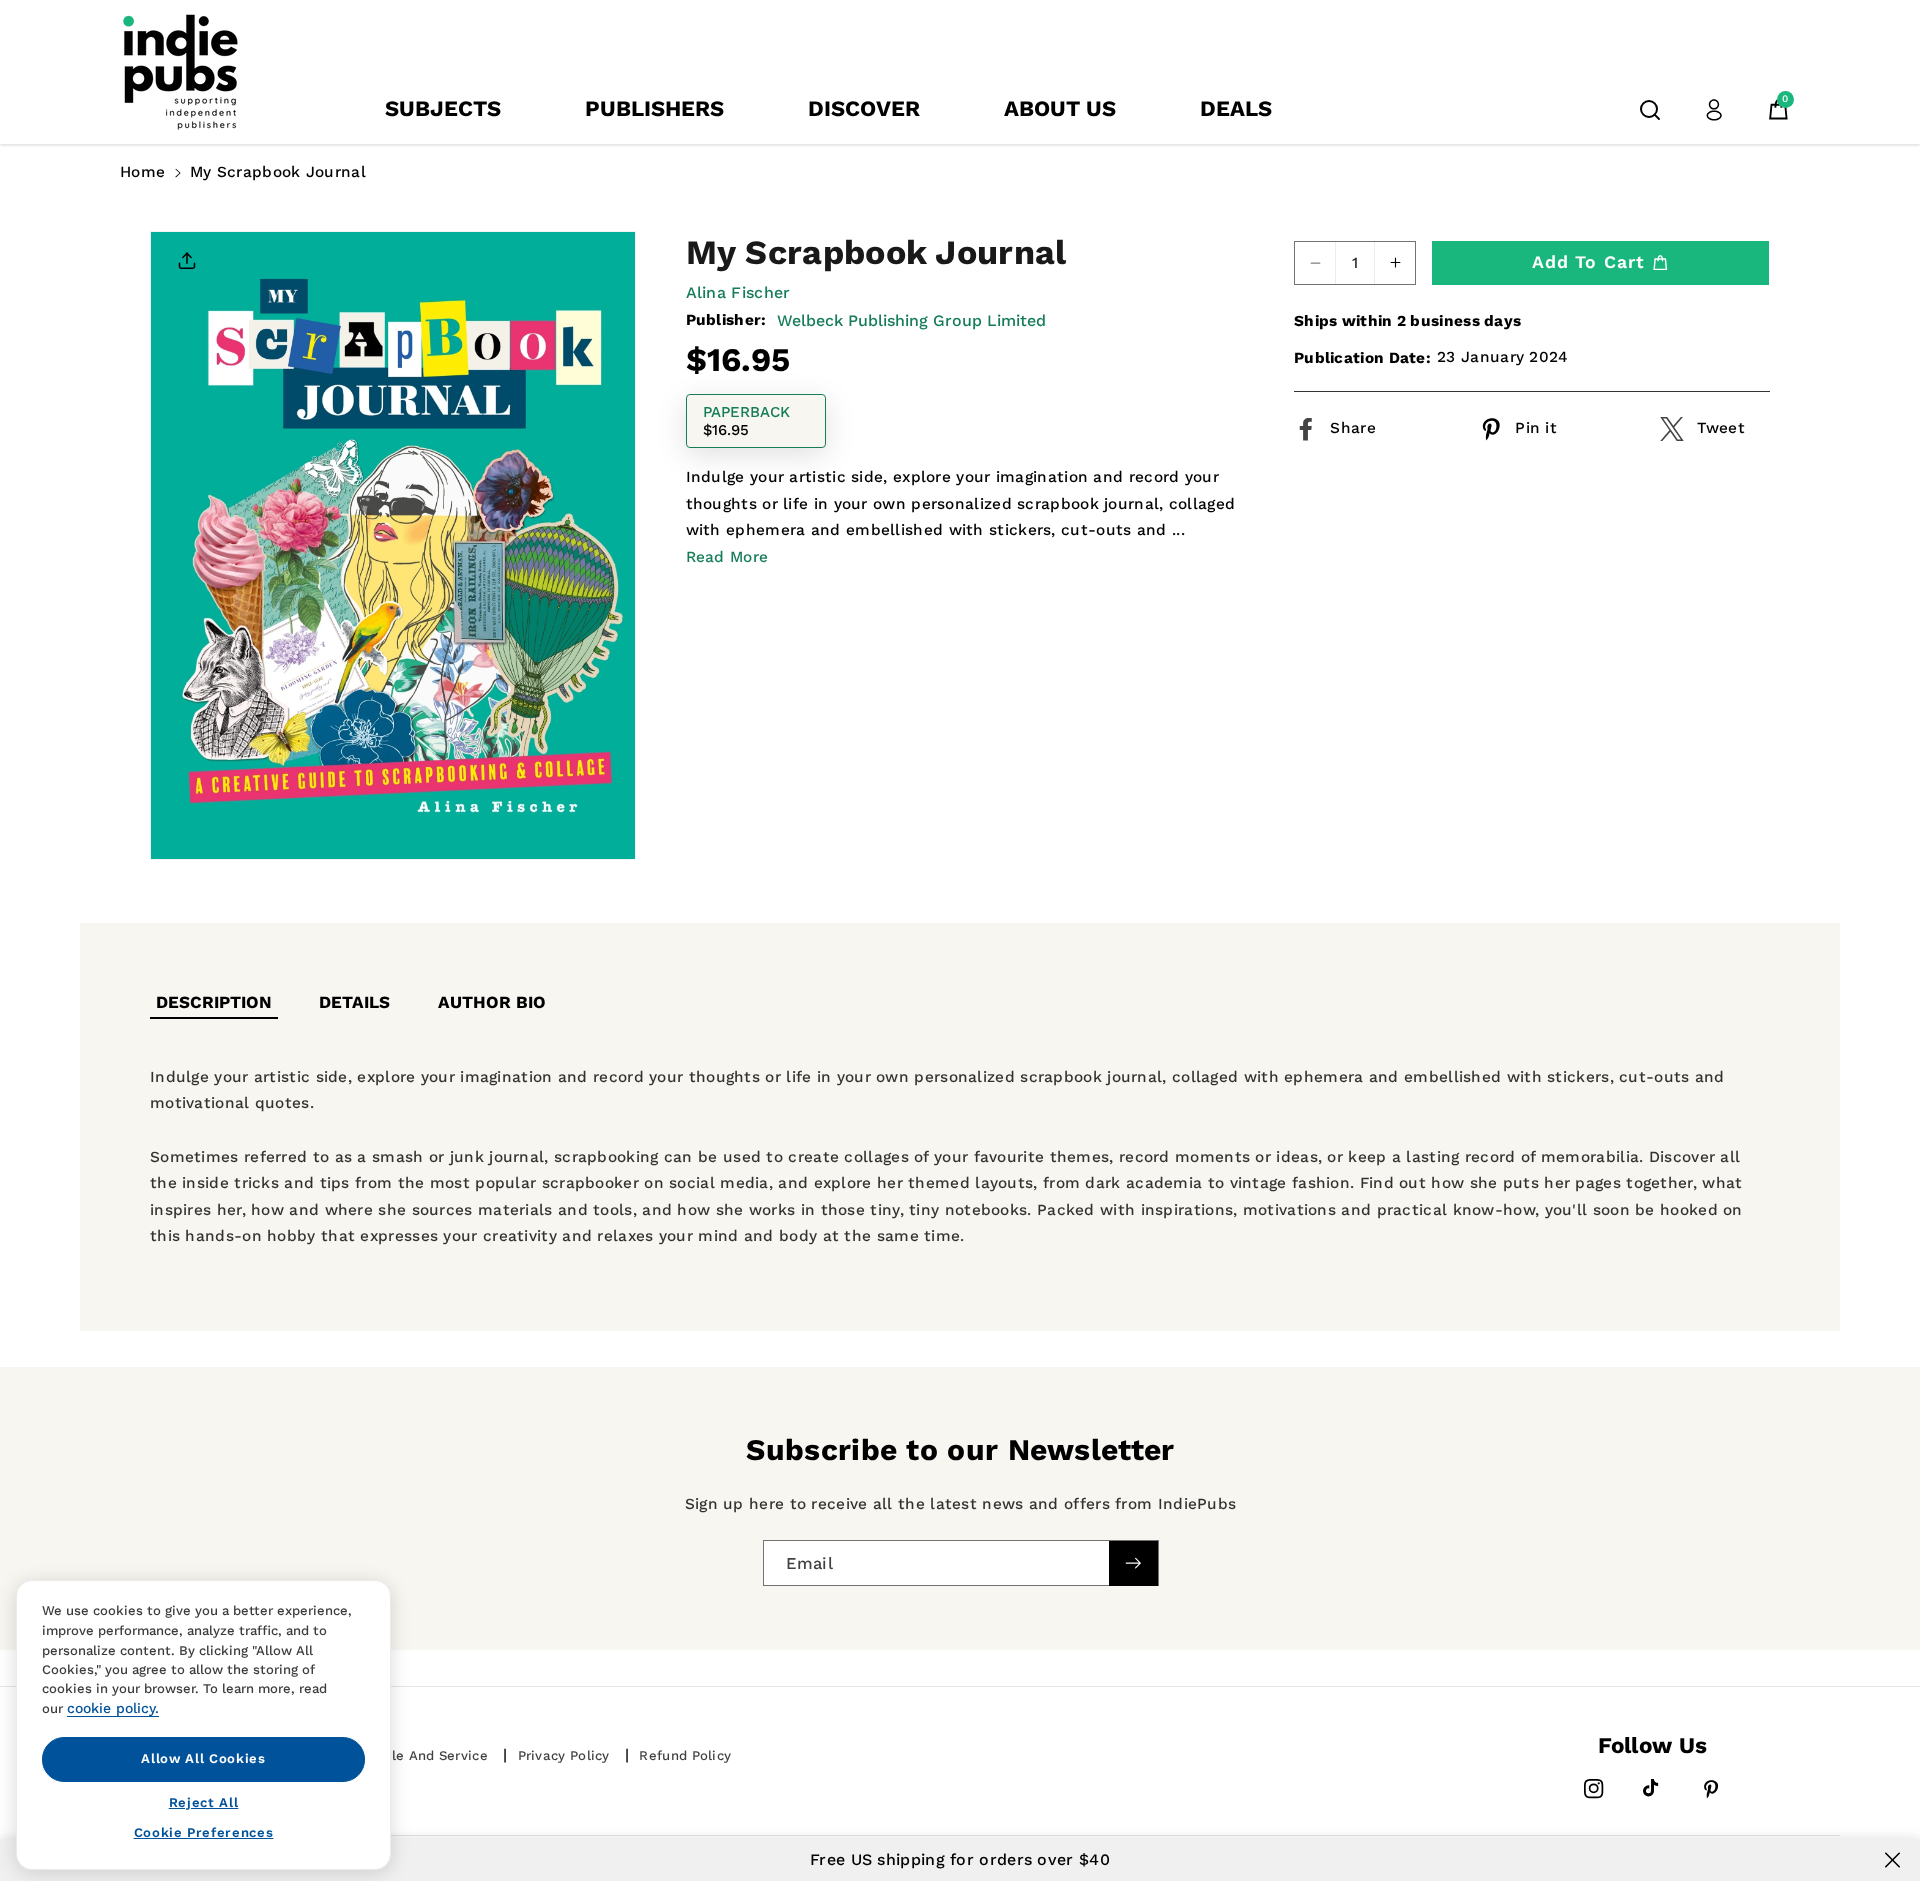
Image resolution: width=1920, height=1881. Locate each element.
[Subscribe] (1133, 1563)
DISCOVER (864, 108)
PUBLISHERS (654, 108)
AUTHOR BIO (492, 1002)
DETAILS (354, 1002)
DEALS (1236, 108)
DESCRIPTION (214, 1002)
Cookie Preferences (204, 1832)
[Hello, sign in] (1714, 110)
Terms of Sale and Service (398, 1755)
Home (142, 172)
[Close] (1892, 1860)
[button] (1650, 110)
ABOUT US (1060, 108)
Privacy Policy (564, 1755)
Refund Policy (685, 1755)
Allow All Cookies (203, 1758)
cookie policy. (113, 1708)
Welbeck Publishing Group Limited (911, 319)
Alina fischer (738, 292)
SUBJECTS (443, 108)
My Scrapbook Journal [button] (278, 172)
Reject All (204, 1801)
